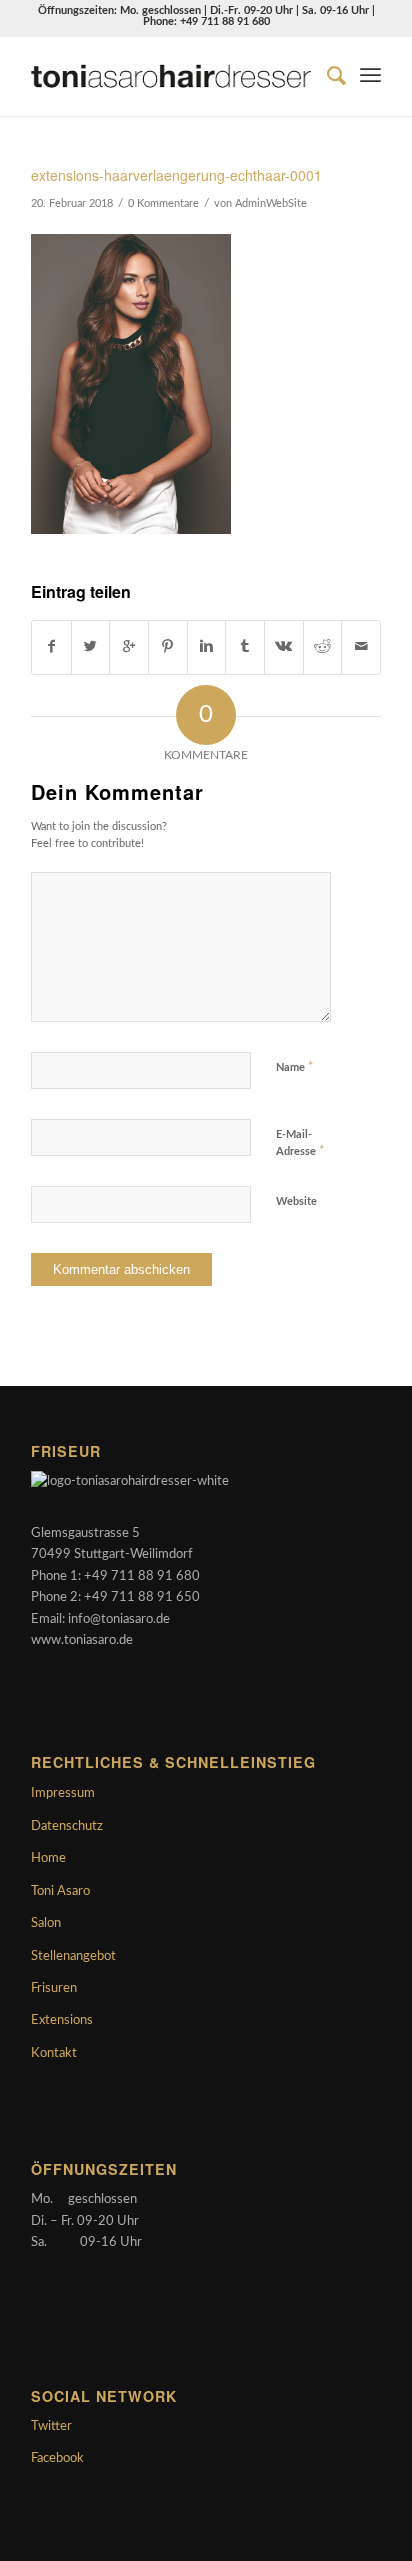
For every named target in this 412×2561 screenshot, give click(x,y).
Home (48, 1858)
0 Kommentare (163, 204)
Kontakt (54, 2053)
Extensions (62, 2020)
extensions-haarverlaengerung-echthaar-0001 (176, 175)
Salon (46, 1923)
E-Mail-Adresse (300, 1143)
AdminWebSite (271, 204)
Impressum (63, 1793)
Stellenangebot (73, 1956)
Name (295, 1067)
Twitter (51, 2426)
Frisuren (54, 1988)
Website (296, 1201)
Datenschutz (67, 1826)
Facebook (57, 2458)
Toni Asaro (60, 1891)
